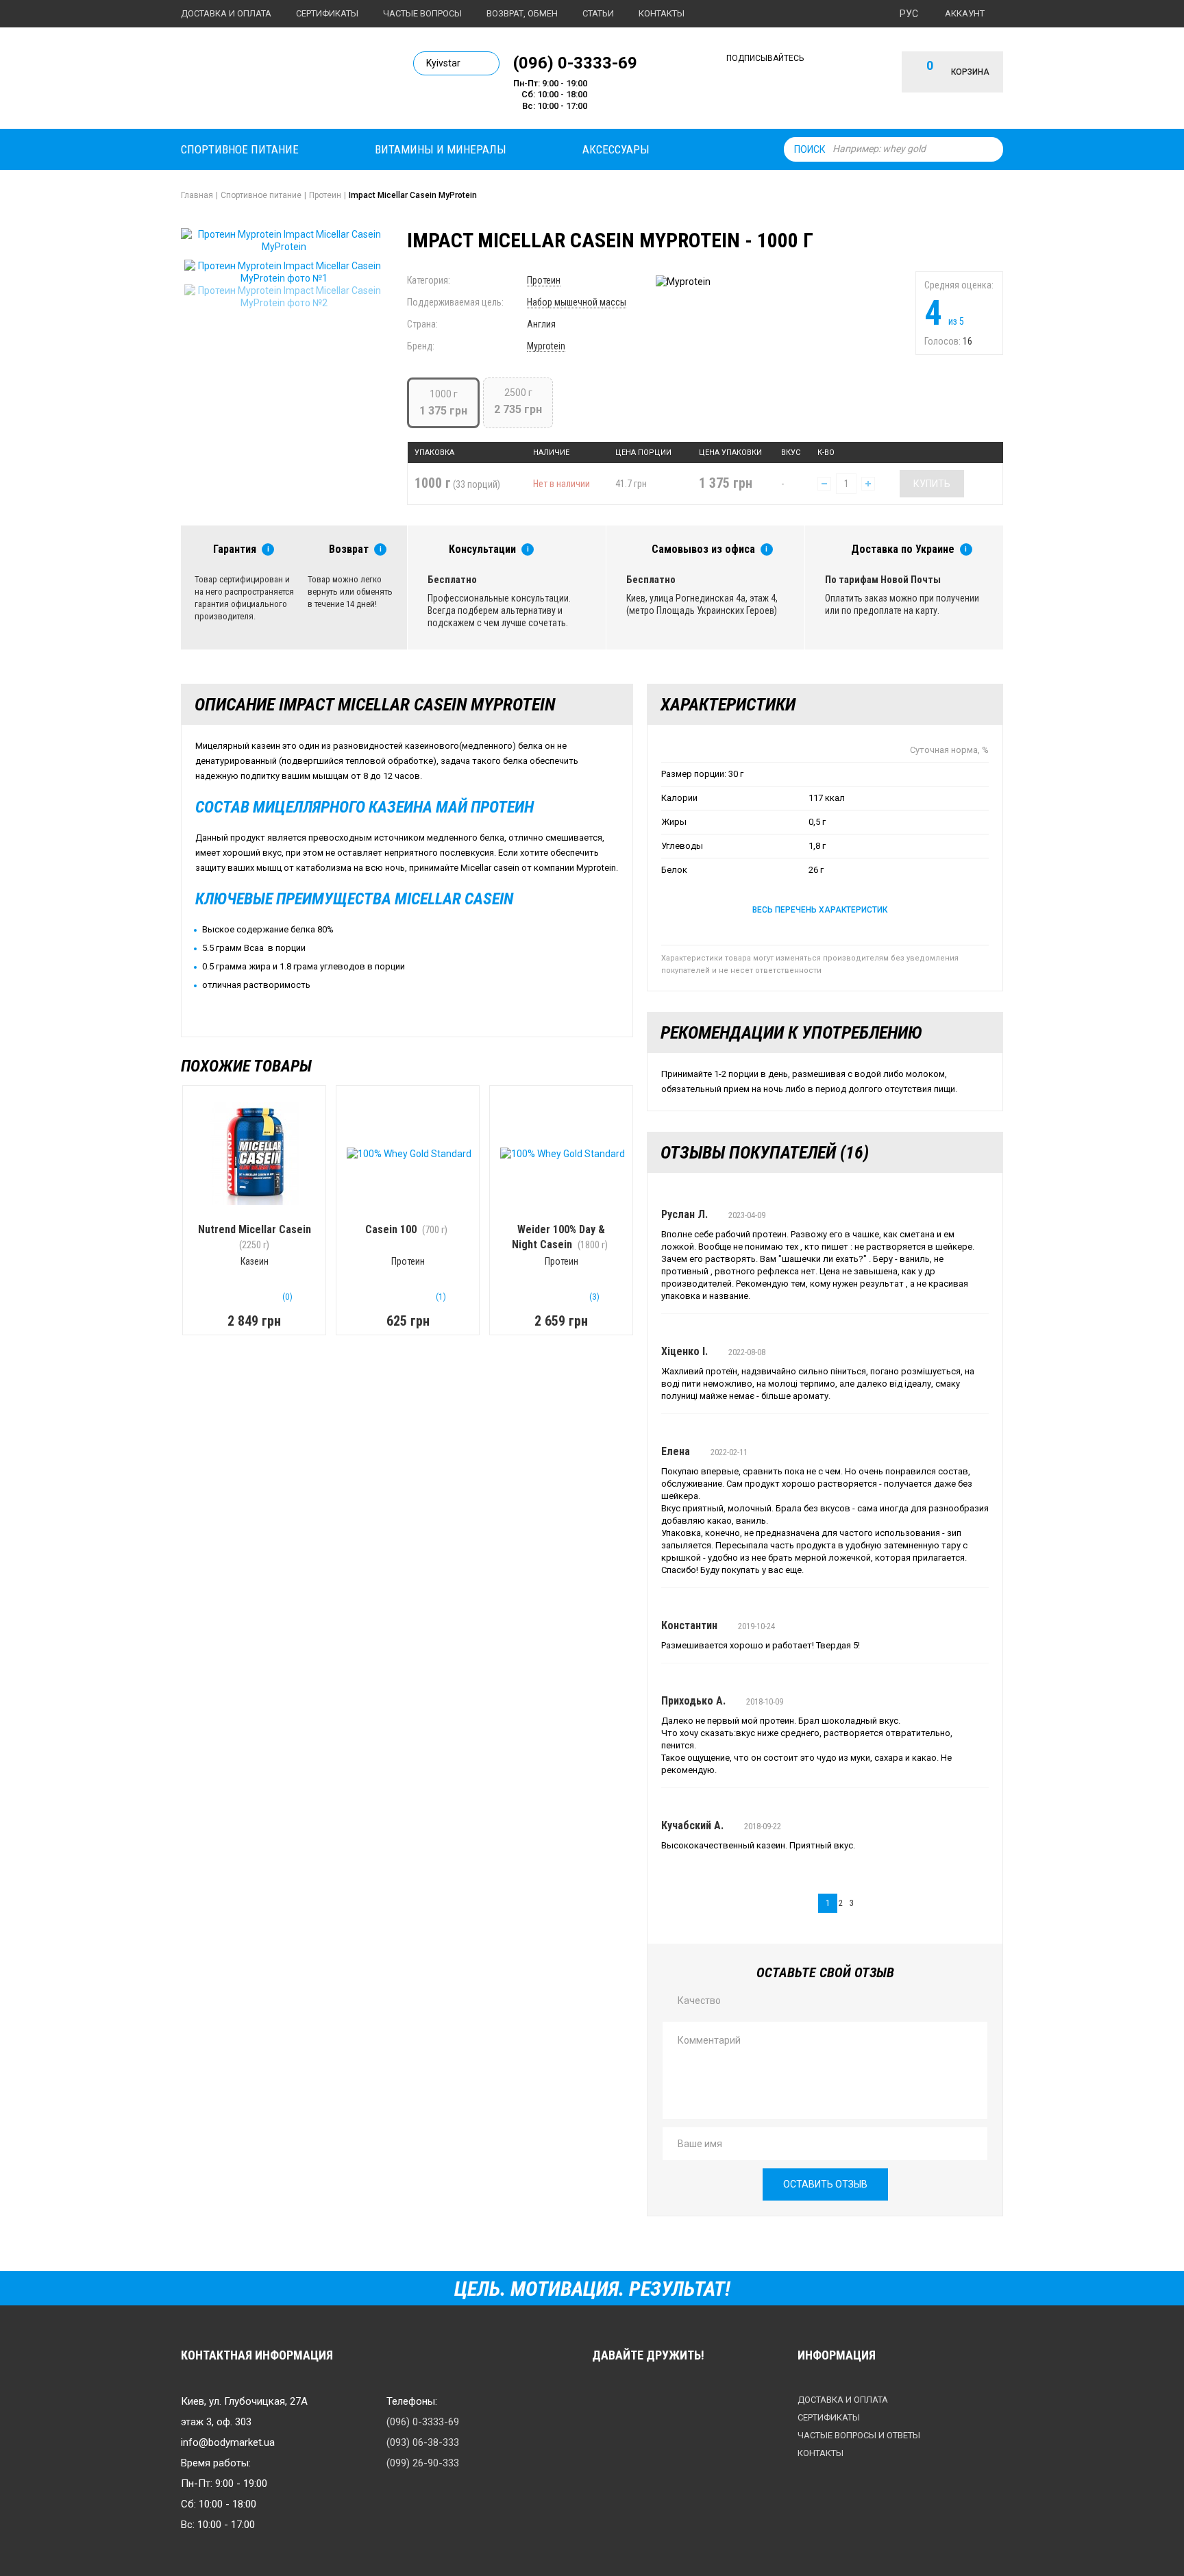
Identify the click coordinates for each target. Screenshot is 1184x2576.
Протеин (544, 280)
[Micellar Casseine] (284, 272)
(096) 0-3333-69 (575, 62)
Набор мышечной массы (577, 302)
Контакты (662, 13)
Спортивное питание (240, 149)
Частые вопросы (422, 13)
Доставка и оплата (226, 13)
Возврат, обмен (522, 13)
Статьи (598, 13)
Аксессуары (616, 149)
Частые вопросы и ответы (859, 2435)
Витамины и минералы (441, 149)
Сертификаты (327, 13)
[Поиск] (989, 149)
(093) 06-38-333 (423, 2442)
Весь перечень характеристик (820, 910)
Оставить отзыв (825, 2184)
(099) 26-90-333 (423, 2463)
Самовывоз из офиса (703, 549)
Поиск (810, 149)
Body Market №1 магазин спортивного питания (275, 81)
